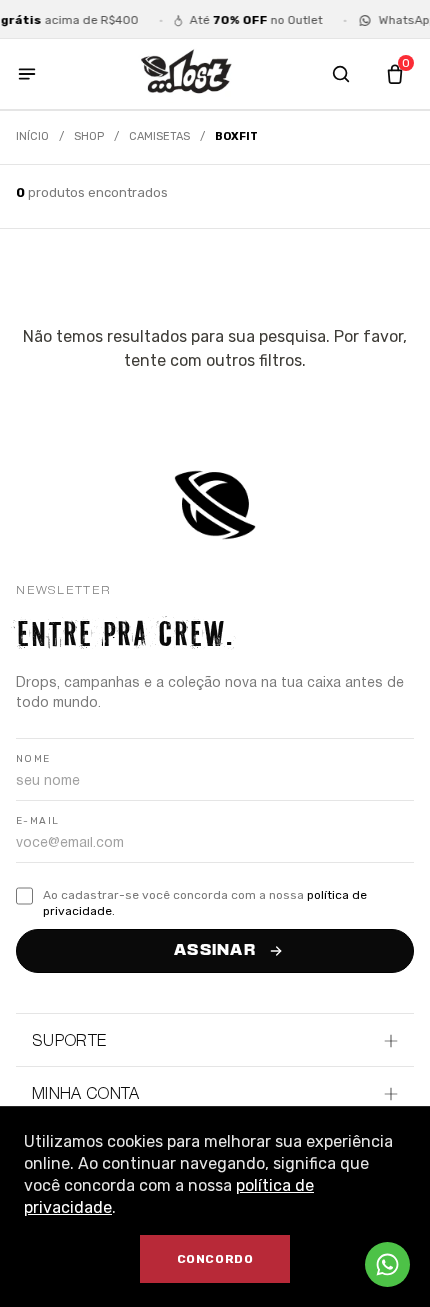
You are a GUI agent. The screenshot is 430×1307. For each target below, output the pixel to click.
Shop (89, 136)
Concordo (215, 1259)
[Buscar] (341, 74)
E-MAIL (37, 821)
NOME (33, 759)
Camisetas (159, 136)
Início (32, 136)
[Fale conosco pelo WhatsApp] (387, 1264)
